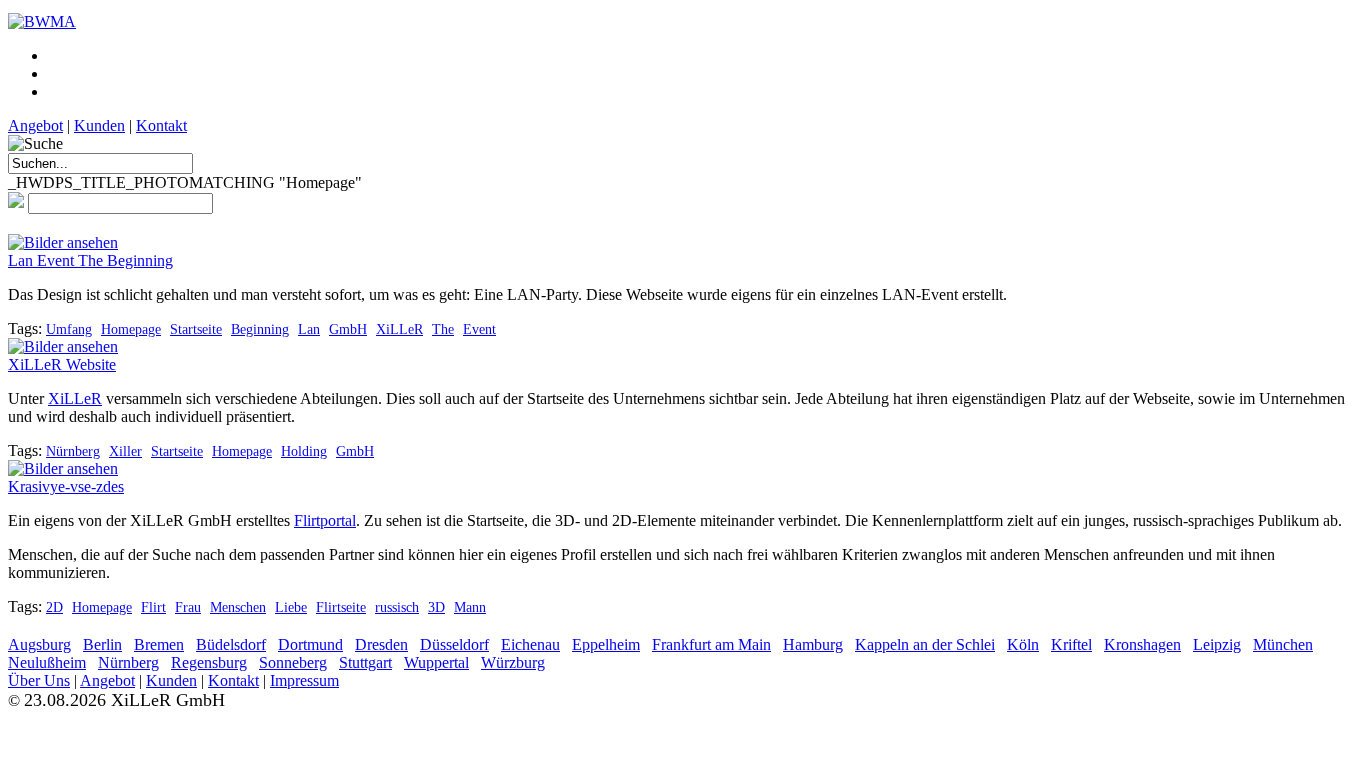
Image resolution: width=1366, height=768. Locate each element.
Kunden (99, 125)
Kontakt (161, 125)
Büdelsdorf (231, 644)
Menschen (238, 607)
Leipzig (1217, 644)
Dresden (381, 644)
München (1283, 644)
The (443, 329)
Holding (304, 451)
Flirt (153, 607)
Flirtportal (325, 520)
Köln (1023, 644)
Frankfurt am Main (711, 644)
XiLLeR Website (62, 364)
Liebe (291, 607)
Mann (470, 607)
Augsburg (39, 644)
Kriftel (1071, 644)
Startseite (196, 329)
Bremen (159, 644)
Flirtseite (341, 607)
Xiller (125, 451)
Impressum (304, 680)
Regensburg (209, 662)
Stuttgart (365, 662)
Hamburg (813, 644)
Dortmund (310, 644)
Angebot (35, 125)
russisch (397, 607)
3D (436, 607)
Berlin (102, 644)
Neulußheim (47, 662)
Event (479, 329)
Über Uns (39, 680)
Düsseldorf (454, 644)
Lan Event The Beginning (90, 260)
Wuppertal (436, 662)
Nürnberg (73, 451)
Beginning (260, 329)
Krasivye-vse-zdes (66, 486)
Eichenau (530, 644)
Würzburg (513, 662)
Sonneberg (293, 662)
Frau (188, 607)
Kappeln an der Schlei (925, 644)
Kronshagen (1142, 644)
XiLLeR (399, 329)
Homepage (131, 329)
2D (54, 607)
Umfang (69, 329)
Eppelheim (606, 644)
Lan (309, 329)
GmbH (348, 329)
